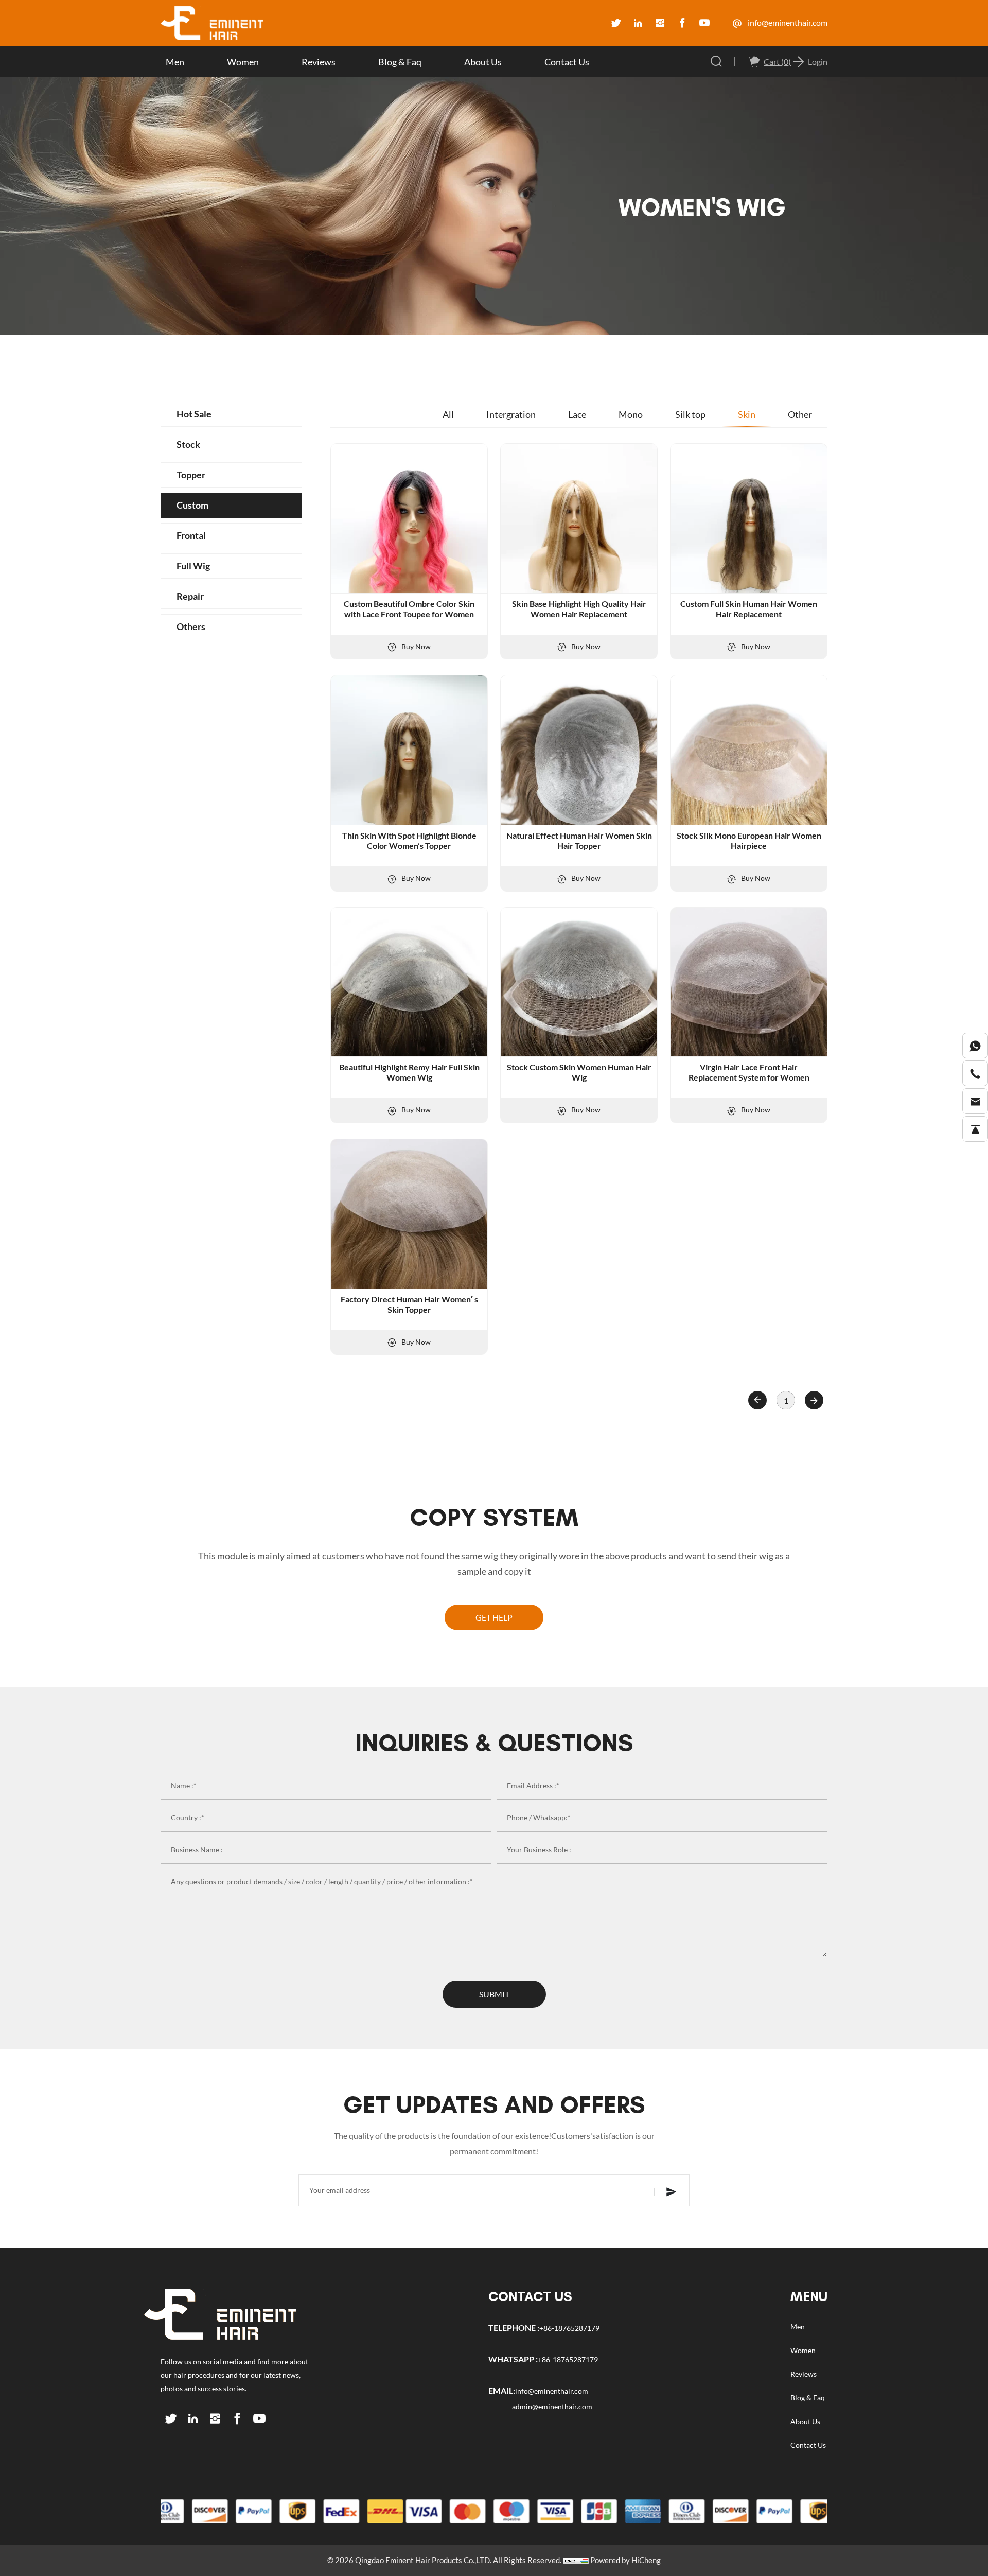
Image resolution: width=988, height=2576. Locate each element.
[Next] (814, 1400)
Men (175, 62)
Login (818, 62)
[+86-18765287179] (975, 1046)
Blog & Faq (400, 62)
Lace (577, 414)
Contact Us (567, 62)
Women (243, 62)
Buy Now (415, 647)
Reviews (319, 62)
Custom (192, 505)
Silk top (690, 414)
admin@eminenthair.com (552, 2407)
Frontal (191, 535)
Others (191, 626)
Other (800, 414)
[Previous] (757, 1400)
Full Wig (193, 566)
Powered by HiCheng (625, 2560)
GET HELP (494, 1617)
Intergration (511, 414)
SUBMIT (494, 1994)
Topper (191, 475)
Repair (190, 596)
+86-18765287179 (569, 2328)
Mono (631, 414)
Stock (188, 444)
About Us (483, 62)
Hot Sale (194, 414)
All (448, 414)
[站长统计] (576, 2560)
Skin (747, 414)
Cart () (777, 62)
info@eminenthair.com (787, 23)
